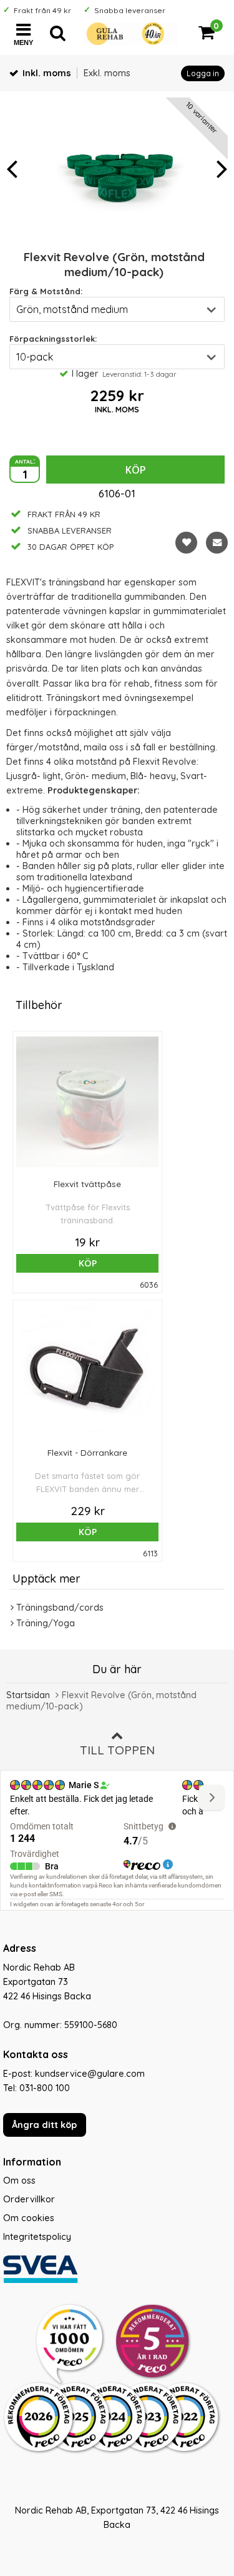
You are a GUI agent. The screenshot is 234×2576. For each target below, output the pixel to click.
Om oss (19, 2181)
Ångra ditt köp (44, 2125)
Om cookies (29, 2218)
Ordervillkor (29, 2199)
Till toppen (117, 1750)
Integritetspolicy (37, 2237)
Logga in (203, 73)
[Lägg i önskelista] (186, 543)
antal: (25, 460)
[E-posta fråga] (217, 543)
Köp (136, 470)
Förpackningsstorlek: (53, 339)
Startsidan (28, 1695)
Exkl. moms (107, 73)
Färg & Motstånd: (46, 291)
